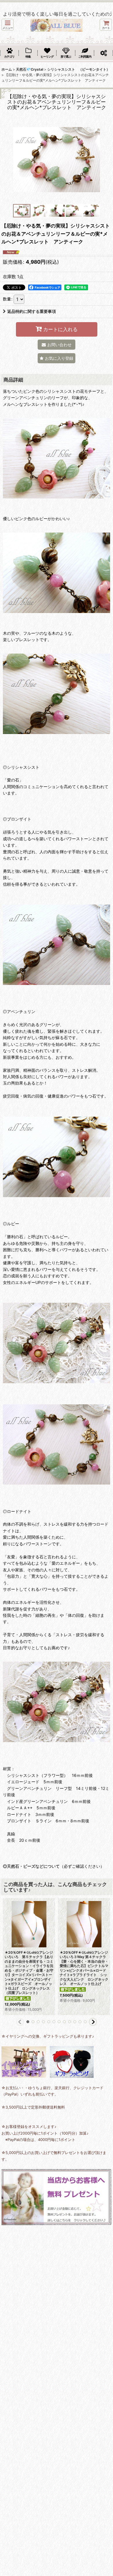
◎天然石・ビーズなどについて (31, 1866)
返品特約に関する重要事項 (32, 311)
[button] (8, 25)
